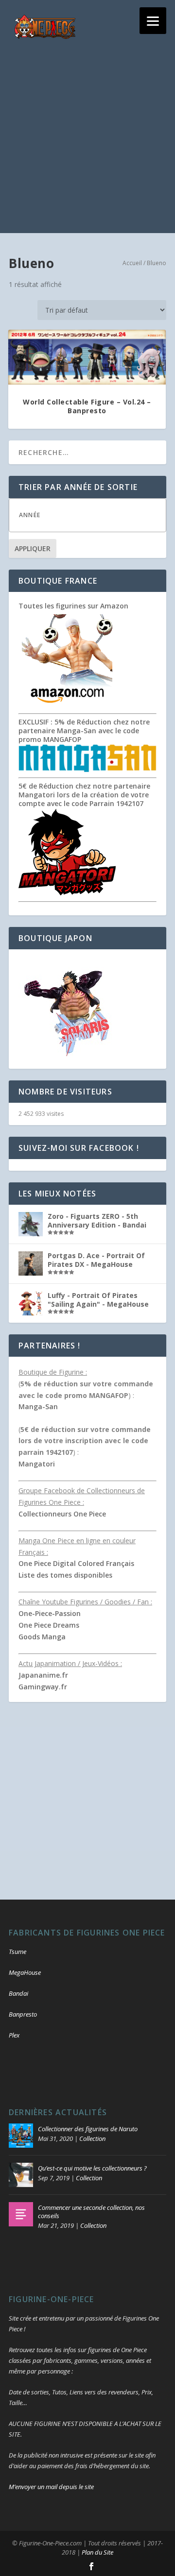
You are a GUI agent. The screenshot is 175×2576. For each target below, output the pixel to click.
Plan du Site (97, 2552)
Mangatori (37, 1464)
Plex (14, 2035)
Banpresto (23, 2014)
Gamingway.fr (43, 1687)
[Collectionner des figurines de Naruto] (21, 2136)
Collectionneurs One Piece (62, 1514)
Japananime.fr (43, 1675)
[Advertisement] (87, 146)
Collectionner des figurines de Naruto (88, 2129)
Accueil (132, 263)
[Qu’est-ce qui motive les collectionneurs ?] (21, 2175)
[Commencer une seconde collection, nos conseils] (21, 2214)
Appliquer (33, 548)
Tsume (17, 1952)
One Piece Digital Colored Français (76, 1563)
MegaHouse (25, 1972)
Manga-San (38, 1406)
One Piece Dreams (49, 1625)
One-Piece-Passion (50, 1613)
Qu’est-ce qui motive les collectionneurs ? (92, 2168)
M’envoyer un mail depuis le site (51, 2487)
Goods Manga (42, 1637)
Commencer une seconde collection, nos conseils (91, 2212)
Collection (92, 2138)
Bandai (18, 1993)
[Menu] (153, 21)
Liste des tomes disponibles (65, 1575)
